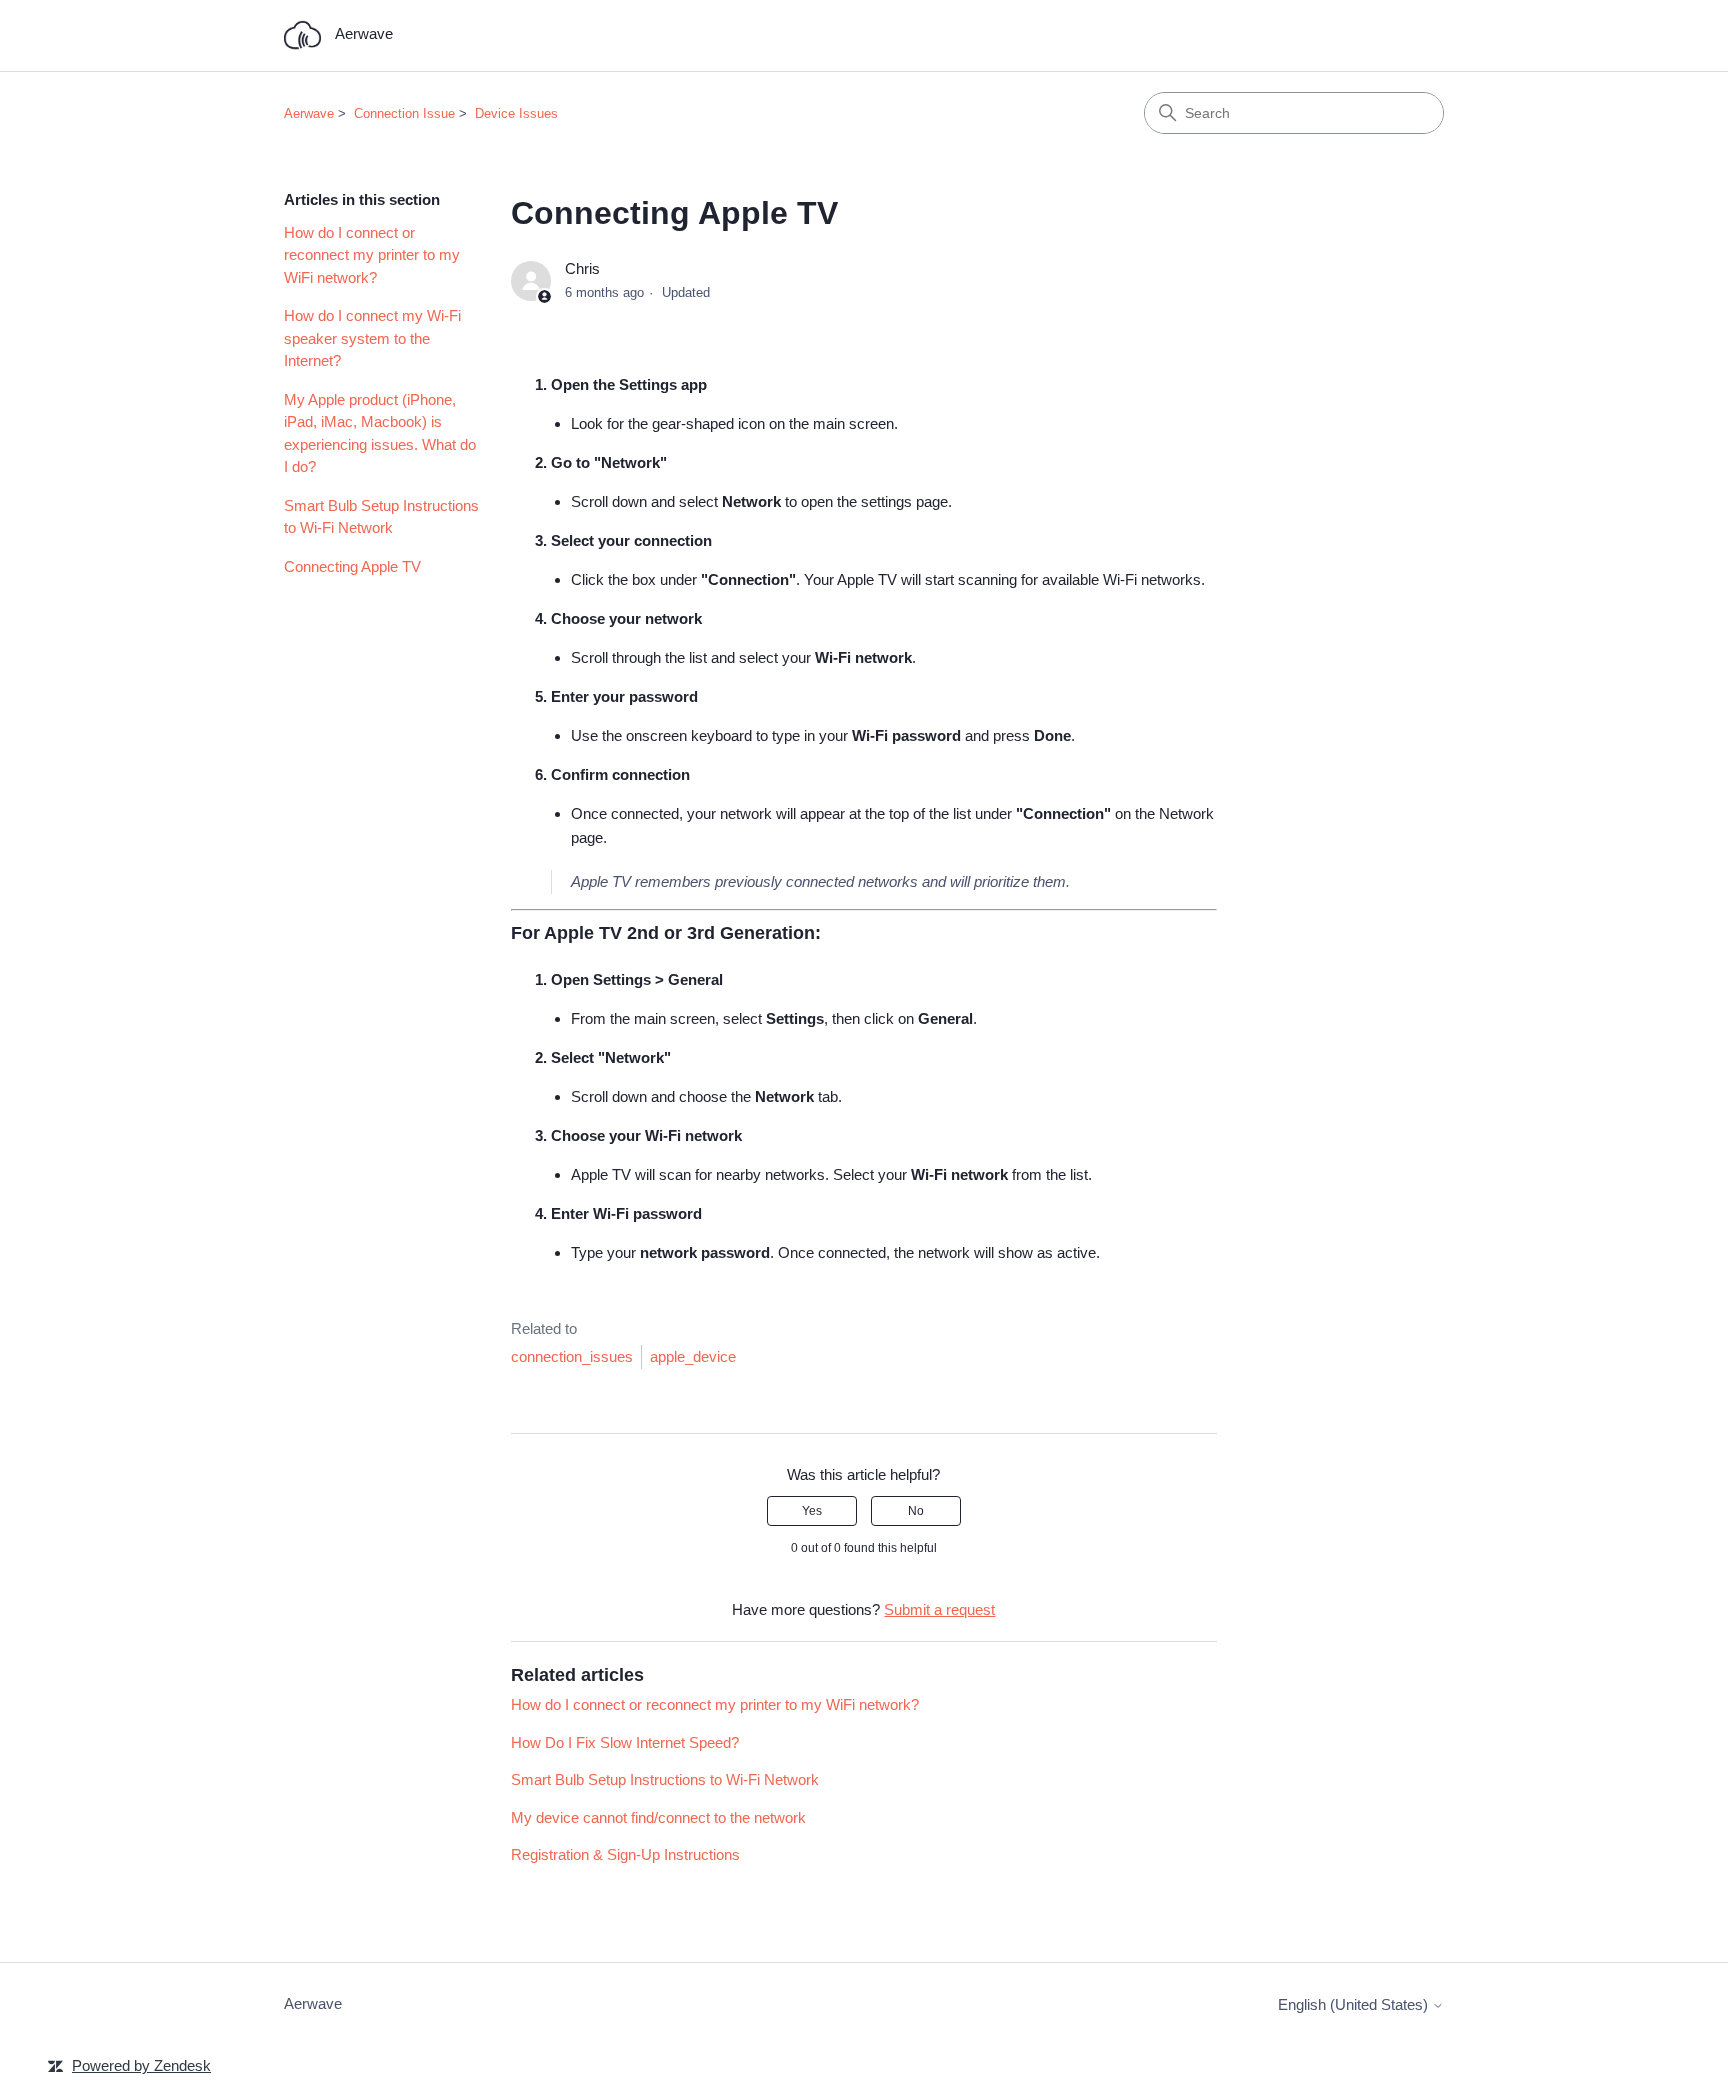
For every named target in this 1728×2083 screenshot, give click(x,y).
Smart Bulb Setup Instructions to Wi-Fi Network (381, 517)
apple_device (693, 1356)
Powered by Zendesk (141, 2065)
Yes (812, 1511)
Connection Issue (404, 113)
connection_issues (572, 1356)
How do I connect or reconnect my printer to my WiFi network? (372, 255)
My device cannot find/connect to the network (658, 1817)
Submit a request (939, 1609)
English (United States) (1355, 2004)
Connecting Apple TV (352, 566)
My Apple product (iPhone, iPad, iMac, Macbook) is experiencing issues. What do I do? (380, 433)
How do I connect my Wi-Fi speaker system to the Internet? (372, 338)
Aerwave (309, 113)
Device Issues (516, 113)
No (916, 1511)
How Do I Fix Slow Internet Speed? (625, 1742)
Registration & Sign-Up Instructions (625, 1854)
